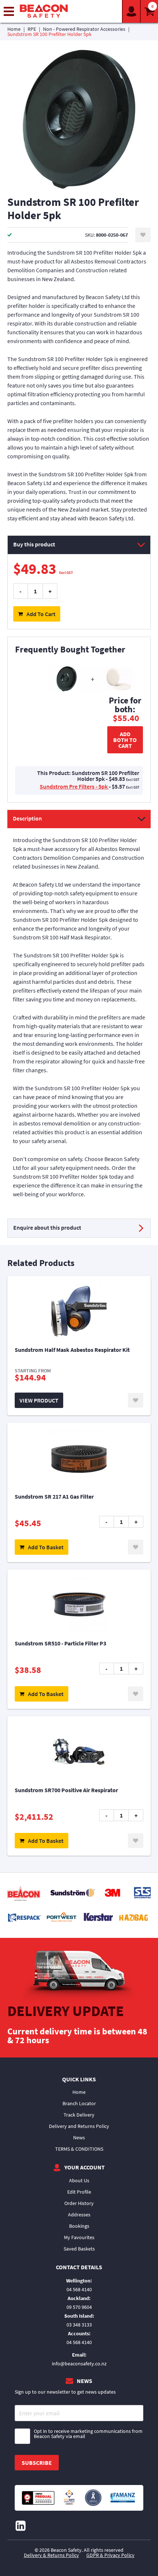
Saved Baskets (79, 2249)
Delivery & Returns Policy (51, 2555)
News (79, 2137)
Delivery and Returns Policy (79, 2126)
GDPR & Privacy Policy (110, 2555)
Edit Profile (79, 2192)
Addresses (79, 2215)
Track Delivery (79, 2115)
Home (14, 29)
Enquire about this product (47, 1227)
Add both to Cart (125, 740)
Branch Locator (79, 2103)
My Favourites (79, 2237)
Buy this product (34, 544)
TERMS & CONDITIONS (79, 2149)
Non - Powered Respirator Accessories (84, 29)
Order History (79, 2203)
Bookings (79, 2226)
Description (27, 818)
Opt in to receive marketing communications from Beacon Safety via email (88, 2434)
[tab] (79, 1008)
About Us (79, 2180)
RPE (32, 29)
